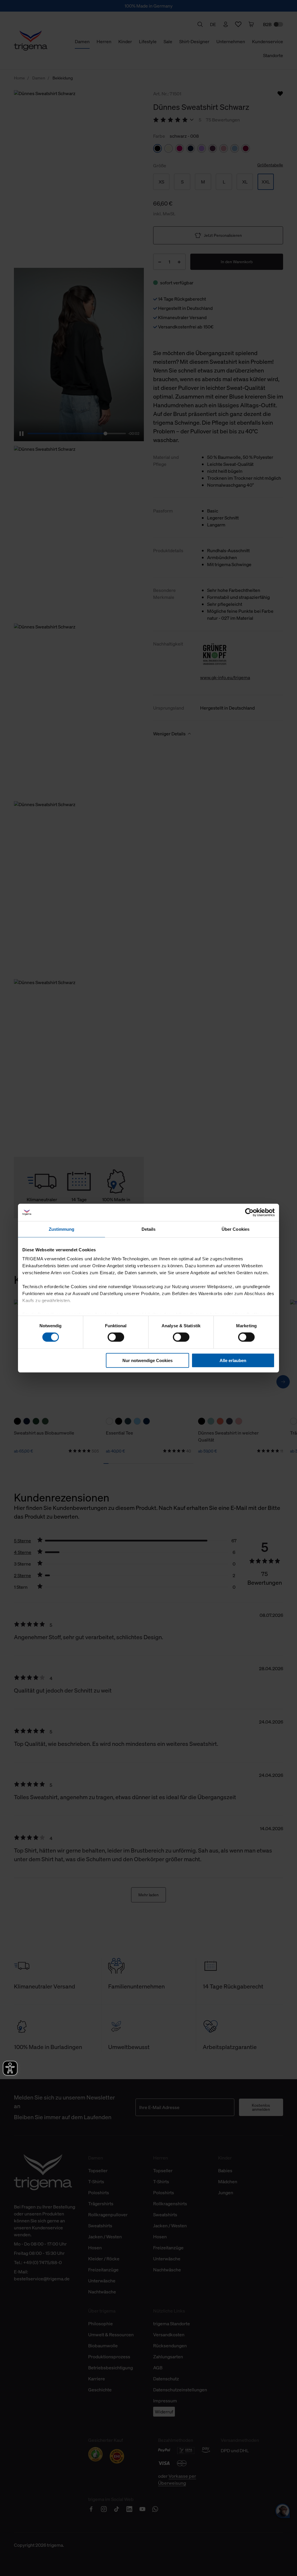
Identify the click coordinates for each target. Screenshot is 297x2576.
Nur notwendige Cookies (147, 1360)
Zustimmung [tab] (62, 1229)
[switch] (116, 1337)
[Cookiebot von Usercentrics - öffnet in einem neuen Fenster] (249, 1212)
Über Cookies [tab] (236, 1229)
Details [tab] (149, 1229)
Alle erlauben (233, 1360)
